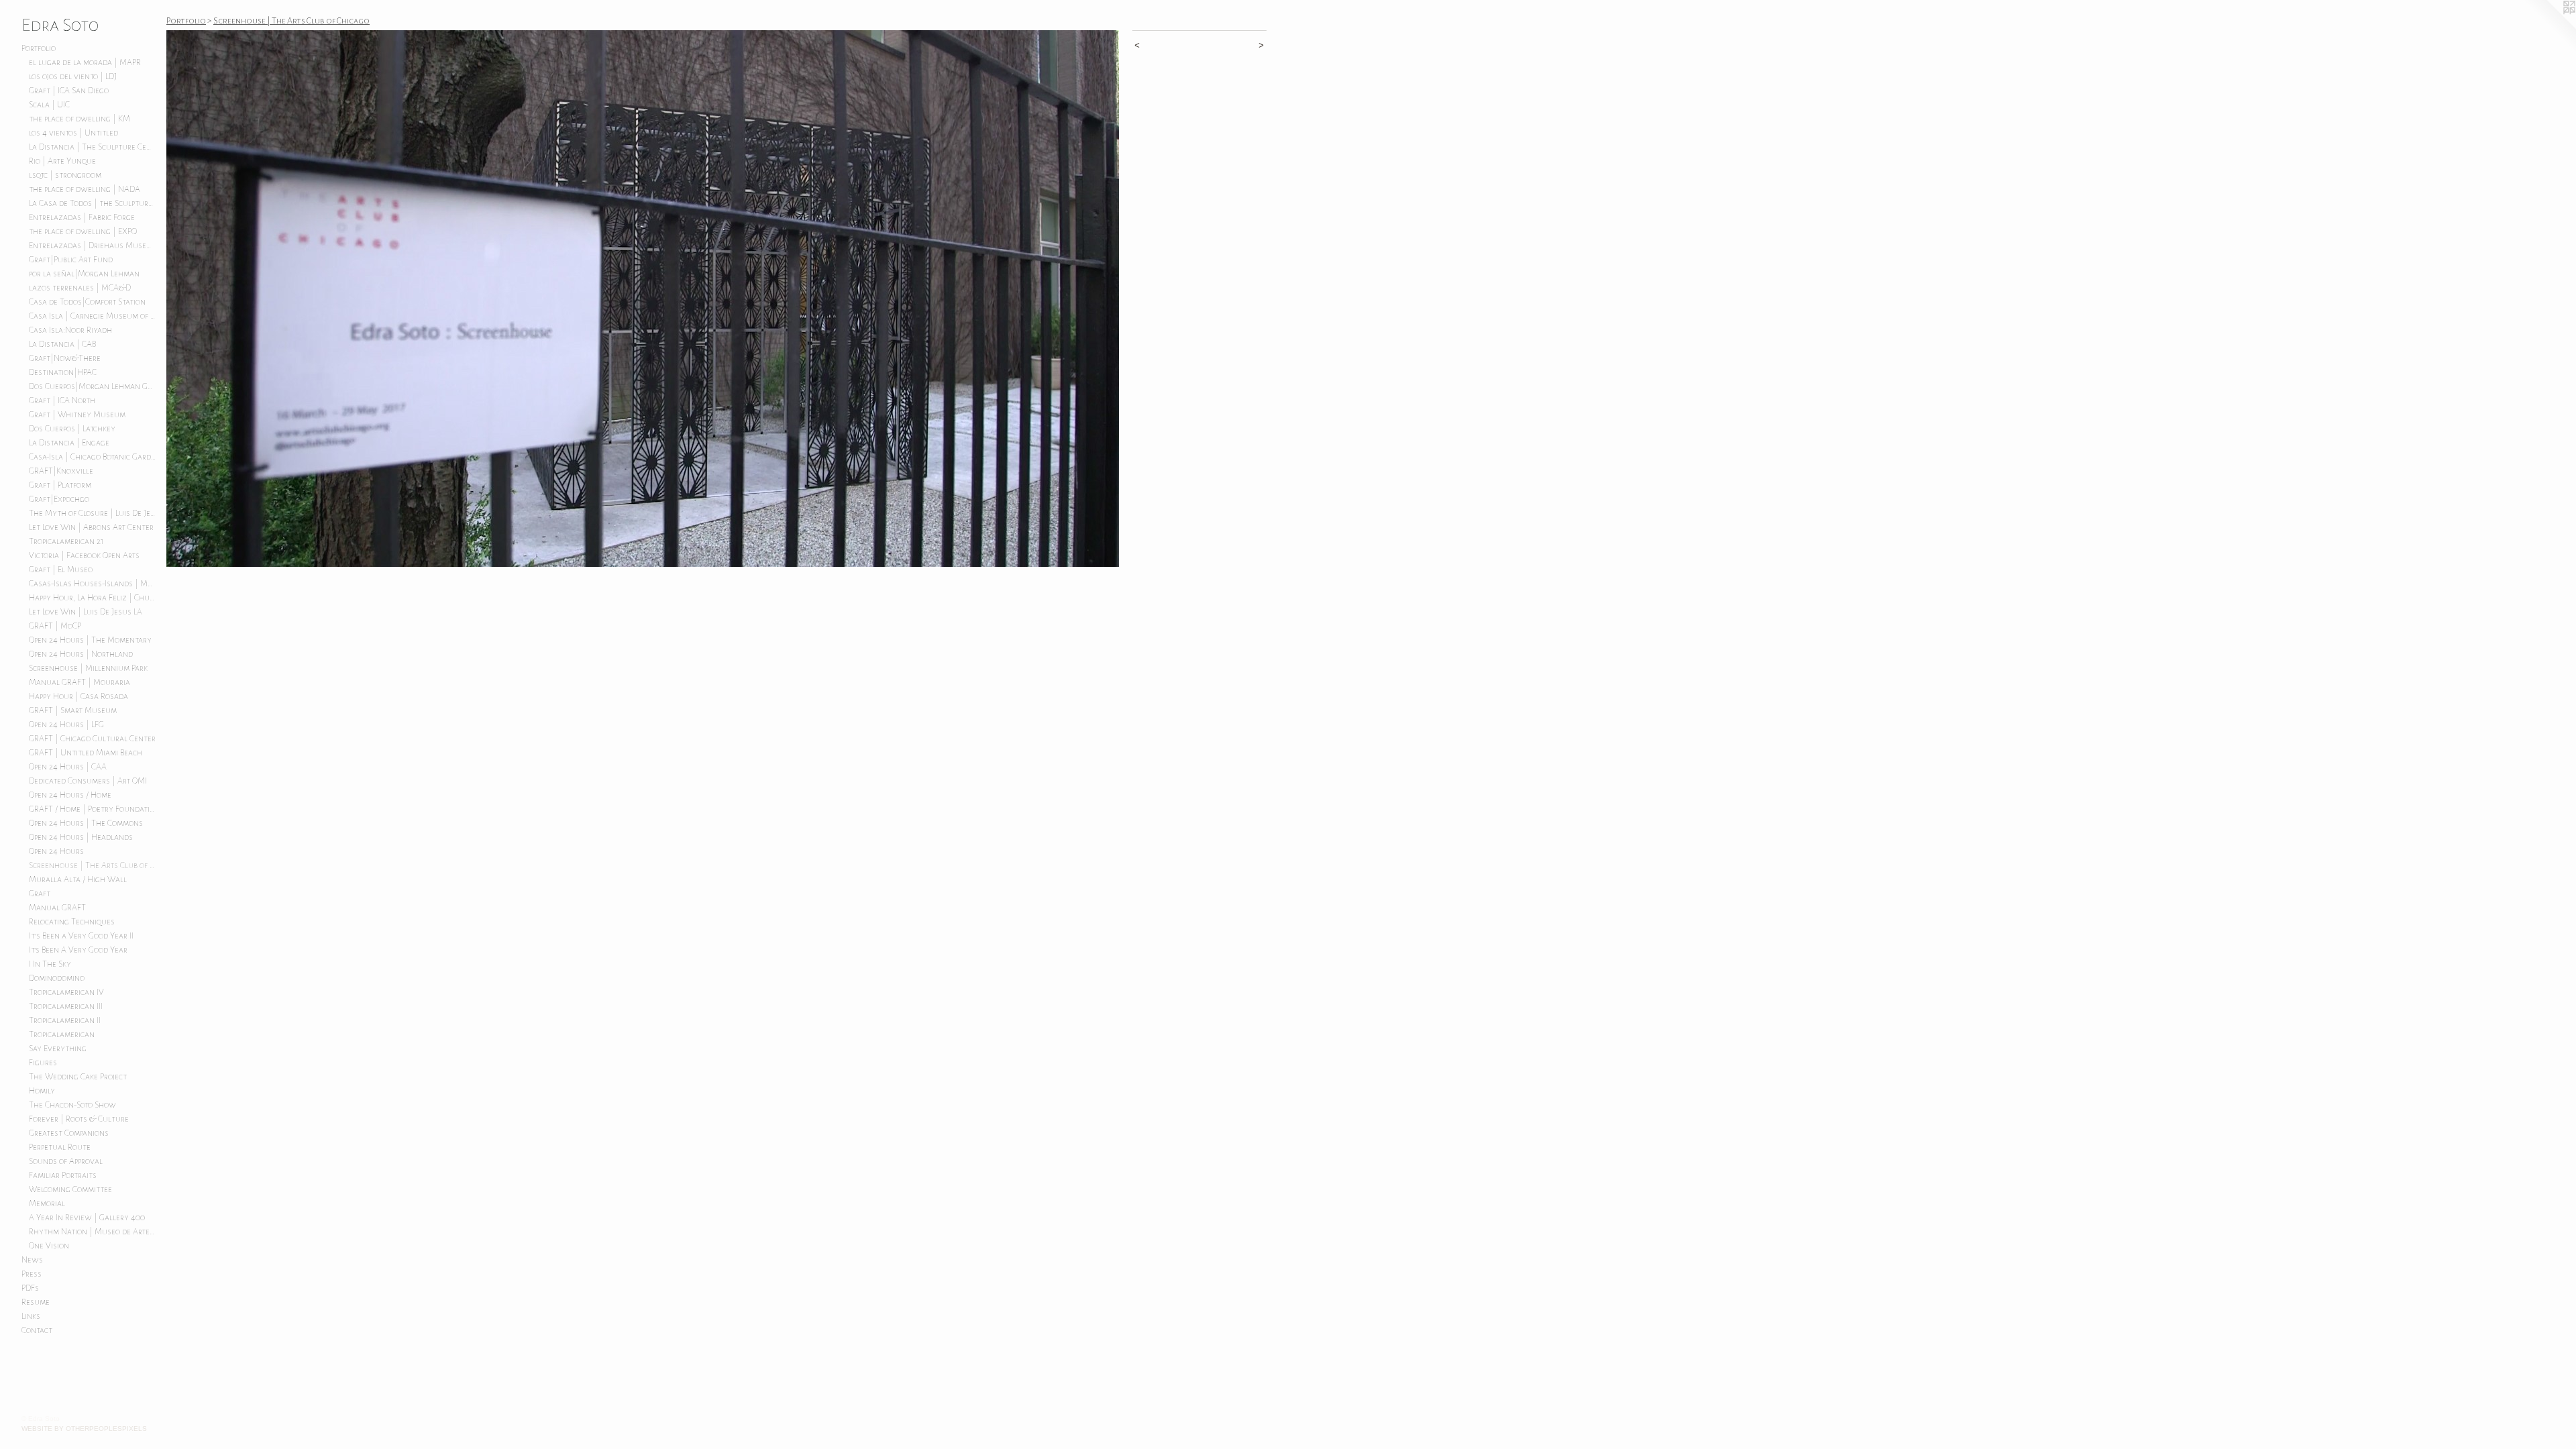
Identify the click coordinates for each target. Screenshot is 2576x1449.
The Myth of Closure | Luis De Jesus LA (93, 513)
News (32, 1260)
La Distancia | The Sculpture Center (93, 147)
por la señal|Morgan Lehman (84, 274)
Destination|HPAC (63, 372)
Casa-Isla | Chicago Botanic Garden (93, 457)
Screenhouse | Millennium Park (88, 668)
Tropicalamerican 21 (66, 541)
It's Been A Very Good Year (78, 950)
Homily (42, 1091)
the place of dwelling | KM (79, 119)
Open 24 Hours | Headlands (81, 837)
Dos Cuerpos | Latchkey (72, 429)
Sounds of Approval (66, 1161)
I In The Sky (50, 964)
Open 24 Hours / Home (70, 795)
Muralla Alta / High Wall (78, 879)
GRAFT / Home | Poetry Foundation (93, 809)
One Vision (49, 1246)
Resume (36, 1302)
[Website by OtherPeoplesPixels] (2549, 27)
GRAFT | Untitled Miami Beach (86, 753)
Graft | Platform (60, 485)
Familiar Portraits (63, 1175)
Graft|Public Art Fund (71, 260)
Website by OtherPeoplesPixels (84, 1429)
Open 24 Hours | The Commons (86, 823)
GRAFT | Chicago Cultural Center (92, 739)
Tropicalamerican (62, 1034)
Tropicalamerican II (65, 1020)
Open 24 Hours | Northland (81, 654)
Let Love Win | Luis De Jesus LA (86, 612)
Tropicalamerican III (66, 1006)
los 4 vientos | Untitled (73, 133)
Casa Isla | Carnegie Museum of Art (93, 316)
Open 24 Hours (56, 851)
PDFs (30, 1288)
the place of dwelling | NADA (85, 189)
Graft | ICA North (62, 400)
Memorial (47, 1203)
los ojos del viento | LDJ (73, 76)
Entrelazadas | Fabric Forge (82, 217)
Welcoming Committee (70, 1189)
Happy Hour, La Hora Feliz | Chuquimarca (93, 598)
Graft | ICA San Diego (69, 91)
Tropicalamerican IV (66, 992)
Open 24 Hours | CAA (68, 767)
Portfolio (39, 48)
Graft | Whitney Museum (77, 415)
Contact (37, 1330)
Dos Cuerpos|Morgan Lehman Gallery (93, 386)
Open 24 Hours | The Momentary (90, 640)
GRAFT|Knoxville (61, 471)
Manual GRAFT (57, 908)
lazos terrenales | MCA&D (80, 288)
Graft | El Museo (61, 570)
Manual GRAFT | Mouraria (79, 682)
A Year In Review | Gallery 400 (87, 1218)
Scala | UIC (49, 105)
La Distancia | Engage (69, 443)
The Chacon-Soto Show (72, 1105)
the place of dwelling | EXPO (83, 231)
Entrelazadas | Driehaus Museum (93, 246)
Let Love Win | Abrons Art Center (91, 527)
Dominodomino (57, 978)
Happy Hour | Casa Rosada (78, 696)
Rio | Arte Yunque (62, 161)
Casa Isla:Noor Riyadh (70, 330)
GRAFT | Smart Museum (73, 710)
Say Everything (58, 1049)
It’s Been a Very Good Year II (81, 936)
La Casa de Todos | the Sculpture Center (93, 203)
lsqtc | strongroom (65, 175)
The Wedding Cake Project (78, 1077)
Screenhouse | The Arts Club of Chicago (93, 865)
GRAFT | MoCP (55, 626)
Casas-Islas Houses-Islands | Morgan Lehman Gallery (93, 584)
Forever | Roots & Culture (79, 1119)
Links (31, 1316)
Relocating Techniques (72, 922)
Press (32, 1274)
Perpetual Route (60, 1147)
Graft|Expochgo (59, 499)
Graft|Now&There (65, 358)
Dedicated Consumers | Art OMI (88, 781)
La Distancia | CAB (62, 344)
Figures (43, 1063)
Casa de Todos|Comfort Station (87, 302)
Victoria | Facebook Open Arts (84, 555)
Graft (40, 894)
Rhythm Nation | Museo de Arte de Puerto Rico (93, 1232)
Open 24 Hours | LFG (66, 724)
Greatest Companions (69, 1133)
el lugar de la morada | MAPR (85, 62)
